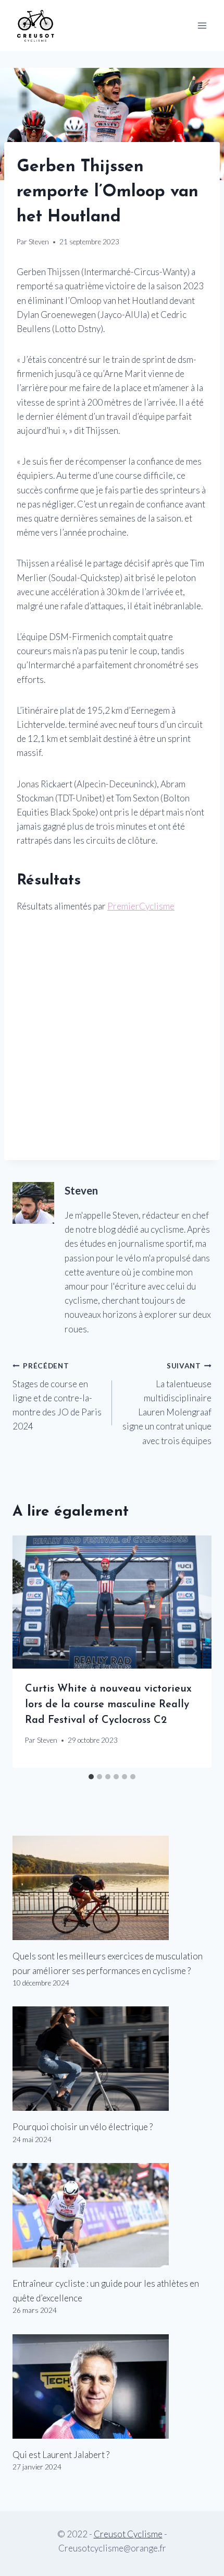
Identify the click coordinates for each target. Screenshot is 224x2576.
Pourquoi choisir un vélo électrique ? (83, 2127)
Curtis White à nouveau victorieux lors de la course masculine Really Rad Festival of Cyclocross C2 (108, 1705)
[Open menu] (202, 25)
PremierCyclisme (141, 906)
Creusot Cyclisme (128, 2534)
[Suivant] (194, 1652)
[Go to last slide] (30, 1652)
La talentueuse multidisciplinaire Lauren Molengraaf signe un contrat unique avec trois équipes (167, 1404)
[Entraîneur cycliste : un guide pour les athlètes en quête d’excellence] (112, 2215)
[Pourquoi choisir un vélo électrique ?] (112, 2059)
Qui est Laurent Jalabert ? (61, 2455)
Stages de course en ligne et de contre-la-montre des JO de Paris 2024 (57, 1397)
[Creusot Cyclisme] (36, 25)
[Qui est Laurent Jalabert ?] (112, 2386)
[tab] (91, 1777)
